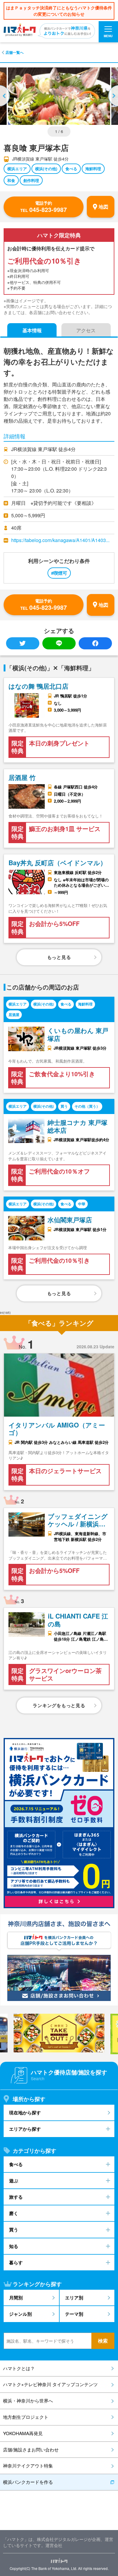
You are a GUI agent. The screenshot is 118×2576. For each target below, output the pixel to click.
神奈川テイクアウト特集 (28, 2466)
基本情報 (32, 330)
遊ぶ (14, 2181)
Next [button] (113, 96)
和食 (11, 180)
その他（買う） (87, 1106)
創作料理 (31, 180)
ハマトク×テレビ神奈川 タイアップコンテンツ (50, 2384)
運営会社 (54, 2545)
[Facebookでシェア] (95, 643)
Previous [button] (5, 96)
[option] (59, 96)
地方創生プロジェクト (26, 2417)
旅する (16, 2197)
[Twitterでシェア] (23, 643)
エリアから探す (25, 2129)
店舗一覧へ (15, 52)
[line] (59, 643)
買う (64, 1106)
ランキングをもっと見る (59, 1705)
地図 (103, 207)
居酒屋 (14, 1015)
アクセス (86, 330)
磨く (14, 2213)
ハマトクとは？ (19, 2368)
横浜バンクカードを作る (28, 2482)
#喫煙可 (59, 573)
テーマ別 (74, 2314)
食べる (71, 169)
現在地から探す (25, 2113)
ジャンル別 (20, 2314)
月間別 (16, 2298)
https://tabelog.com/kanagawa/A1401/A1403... (60, 540)
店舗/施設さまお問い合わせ (31, 2449)
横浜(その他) (46, 169)
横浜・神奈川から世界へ (28, 2401)
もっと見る (59, 957)
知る (14, 2246)
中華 (82, 1204)
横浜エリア (17, 169)
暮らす (16, 2263)
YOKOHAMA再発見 (23, 2433)
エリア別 (74, 2298)
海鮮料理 (93, 169)
